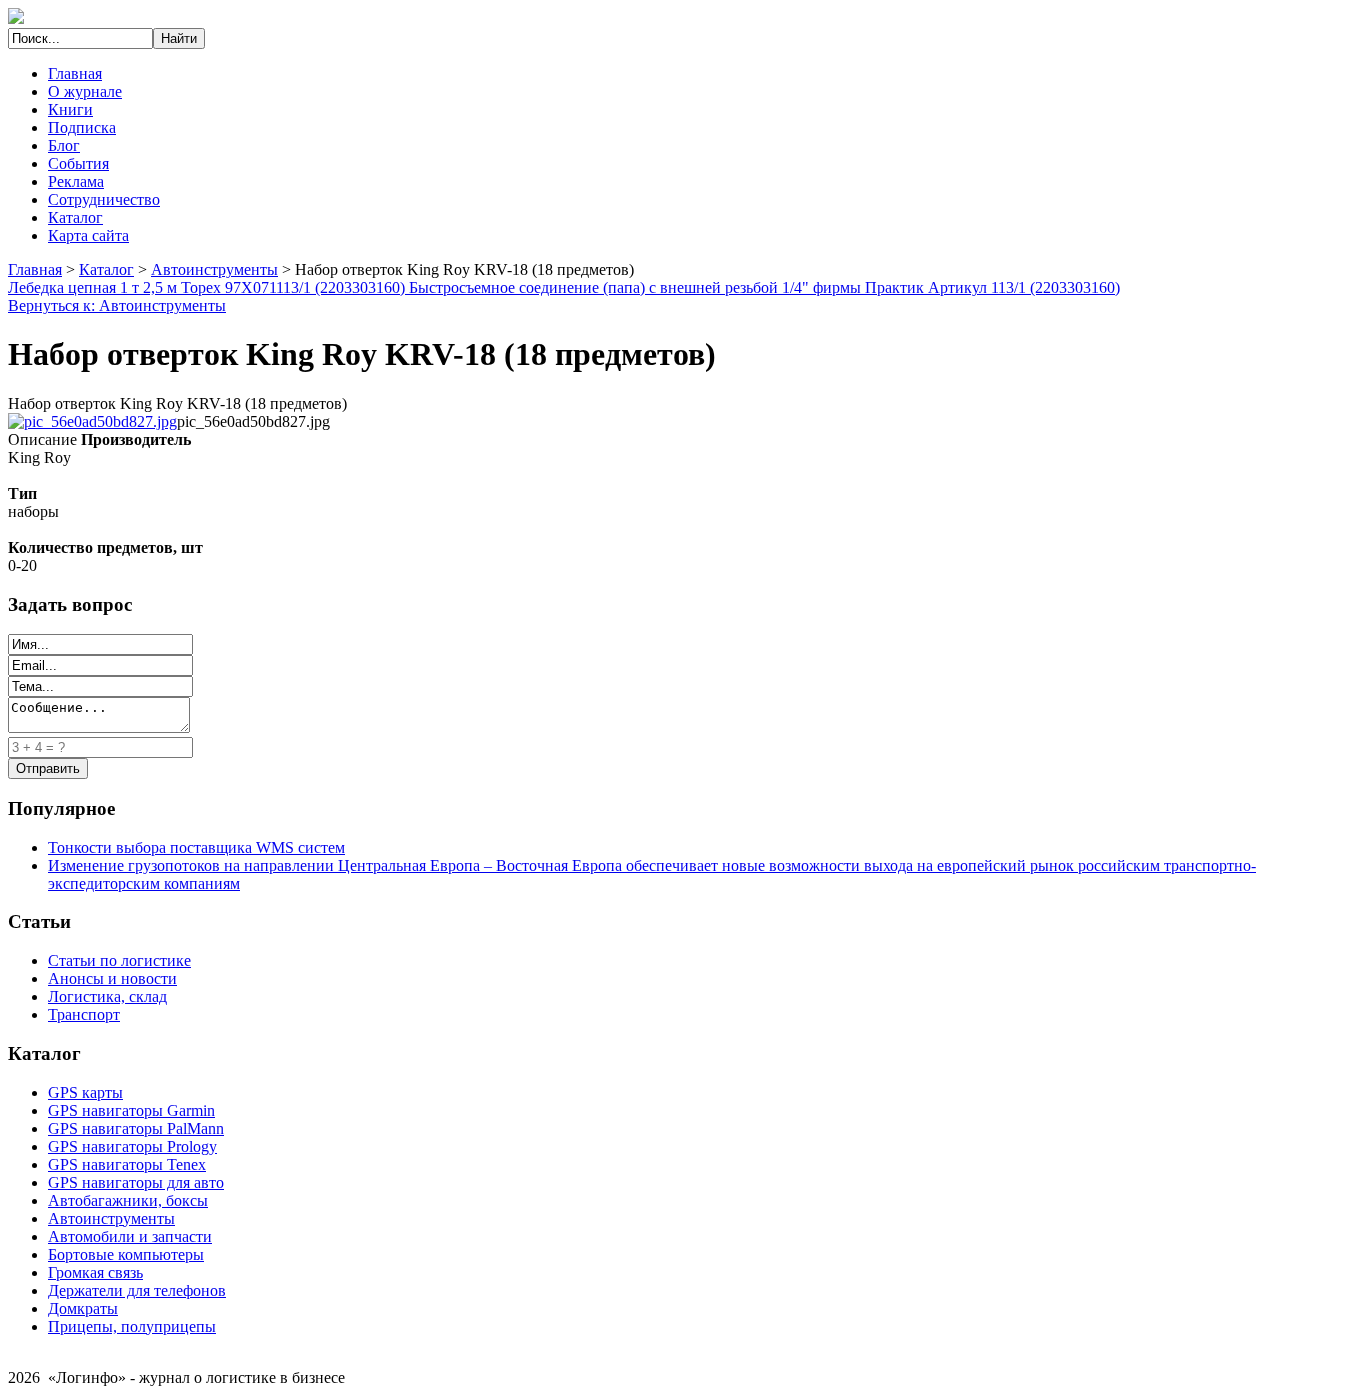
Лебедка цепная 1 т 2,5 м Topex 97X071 (142, 287)
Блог (64, 145)
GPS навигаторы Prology (132, 1146)
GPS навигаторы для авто (136, 1182)
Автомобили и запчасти (130, 1236)
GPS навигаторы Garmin (131, 1110)
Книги (70, 109)
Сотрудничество (104, 199)
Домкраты (83, 1308)
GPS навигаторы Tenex (127, 1164)
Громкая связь (95, 1272)
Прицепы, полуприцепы (132, 1326)
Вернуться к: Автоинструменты (117, 305)
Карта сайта (88, 235)
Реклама (76, 181)
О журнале (85, 91)
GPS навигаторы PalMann (136, 1128)
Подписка (82, 127)
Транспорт (84, 1014)
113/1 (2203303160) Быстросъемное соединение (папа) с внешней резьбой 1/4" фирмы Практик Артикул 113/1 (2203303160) (698, 287)
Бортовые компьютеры (126, 1254)
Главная (75, 73)
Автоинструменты (214, 269)
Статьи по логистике (119, 960)
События (78, 163)
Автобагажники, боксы (128, 1200)
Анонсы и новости (112, 978)
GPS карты (85, 1092)
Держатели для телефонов (137, 1290)
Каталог (75, 217)
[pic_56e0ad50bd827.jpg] (92, 421)
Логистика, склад (107, 996)
